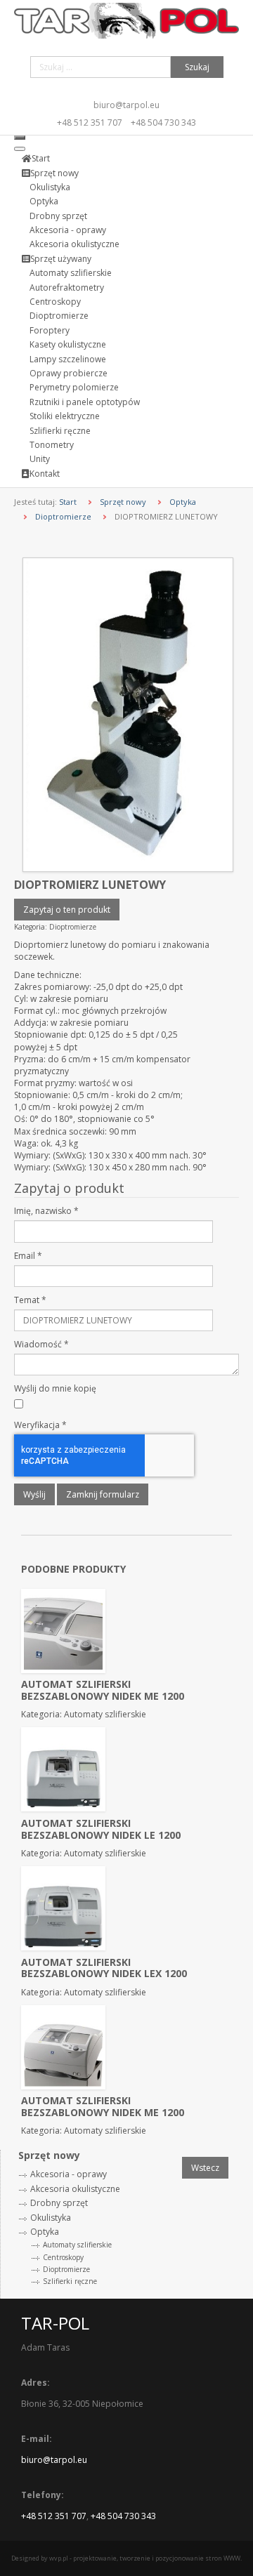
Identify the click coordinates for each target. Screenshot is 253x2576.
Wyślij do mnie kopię (55, 1388)
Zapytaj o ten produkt (67, 910)
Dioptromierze (63, 516)
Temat (30, 1300)
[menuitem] (36, 158)
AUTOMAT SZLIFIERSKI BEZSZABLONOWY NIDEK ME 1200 (103, 1690)
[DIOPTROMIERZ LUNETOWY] (128, 714)
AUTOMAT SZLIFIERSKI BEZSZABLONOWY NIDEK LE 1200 (101, 1829)
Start (68, 502)
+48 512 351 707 (90, 123)
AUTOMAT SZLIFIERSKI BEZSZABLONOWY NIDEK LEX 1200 (104, 1968)
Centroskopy (63, 2257)
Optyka (183, 502)
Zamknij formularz (103, 1494)
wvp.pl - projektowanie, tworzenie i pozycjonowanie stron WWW (145, 2558)
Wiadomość (41, 1344)
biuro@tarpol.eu (126, 105)
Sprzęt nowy (123, 502)
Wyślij (34, 1494)
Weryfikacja (40, 1425)
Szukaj (197, 67)
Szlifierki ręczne (70, 2281)
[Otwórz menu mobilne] (20, 138)
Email (28, 1256)
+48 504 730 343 (163, 123)
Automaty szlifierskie (77, 2245)
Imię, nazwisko (46, 1211)
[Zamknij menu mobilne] (20, 149)
